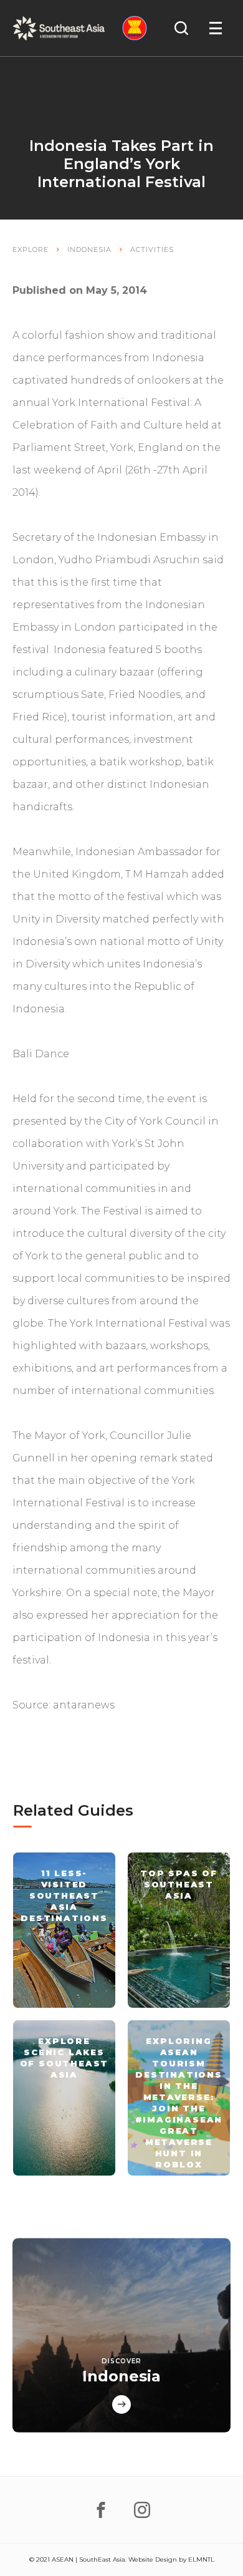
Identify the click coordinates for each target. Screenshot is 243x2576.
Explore (31, 249)
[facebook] (101, 2510)
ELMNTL (201, 2559)
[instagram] (142, 2510)
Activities (152, 249)
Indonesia (89, 249)
